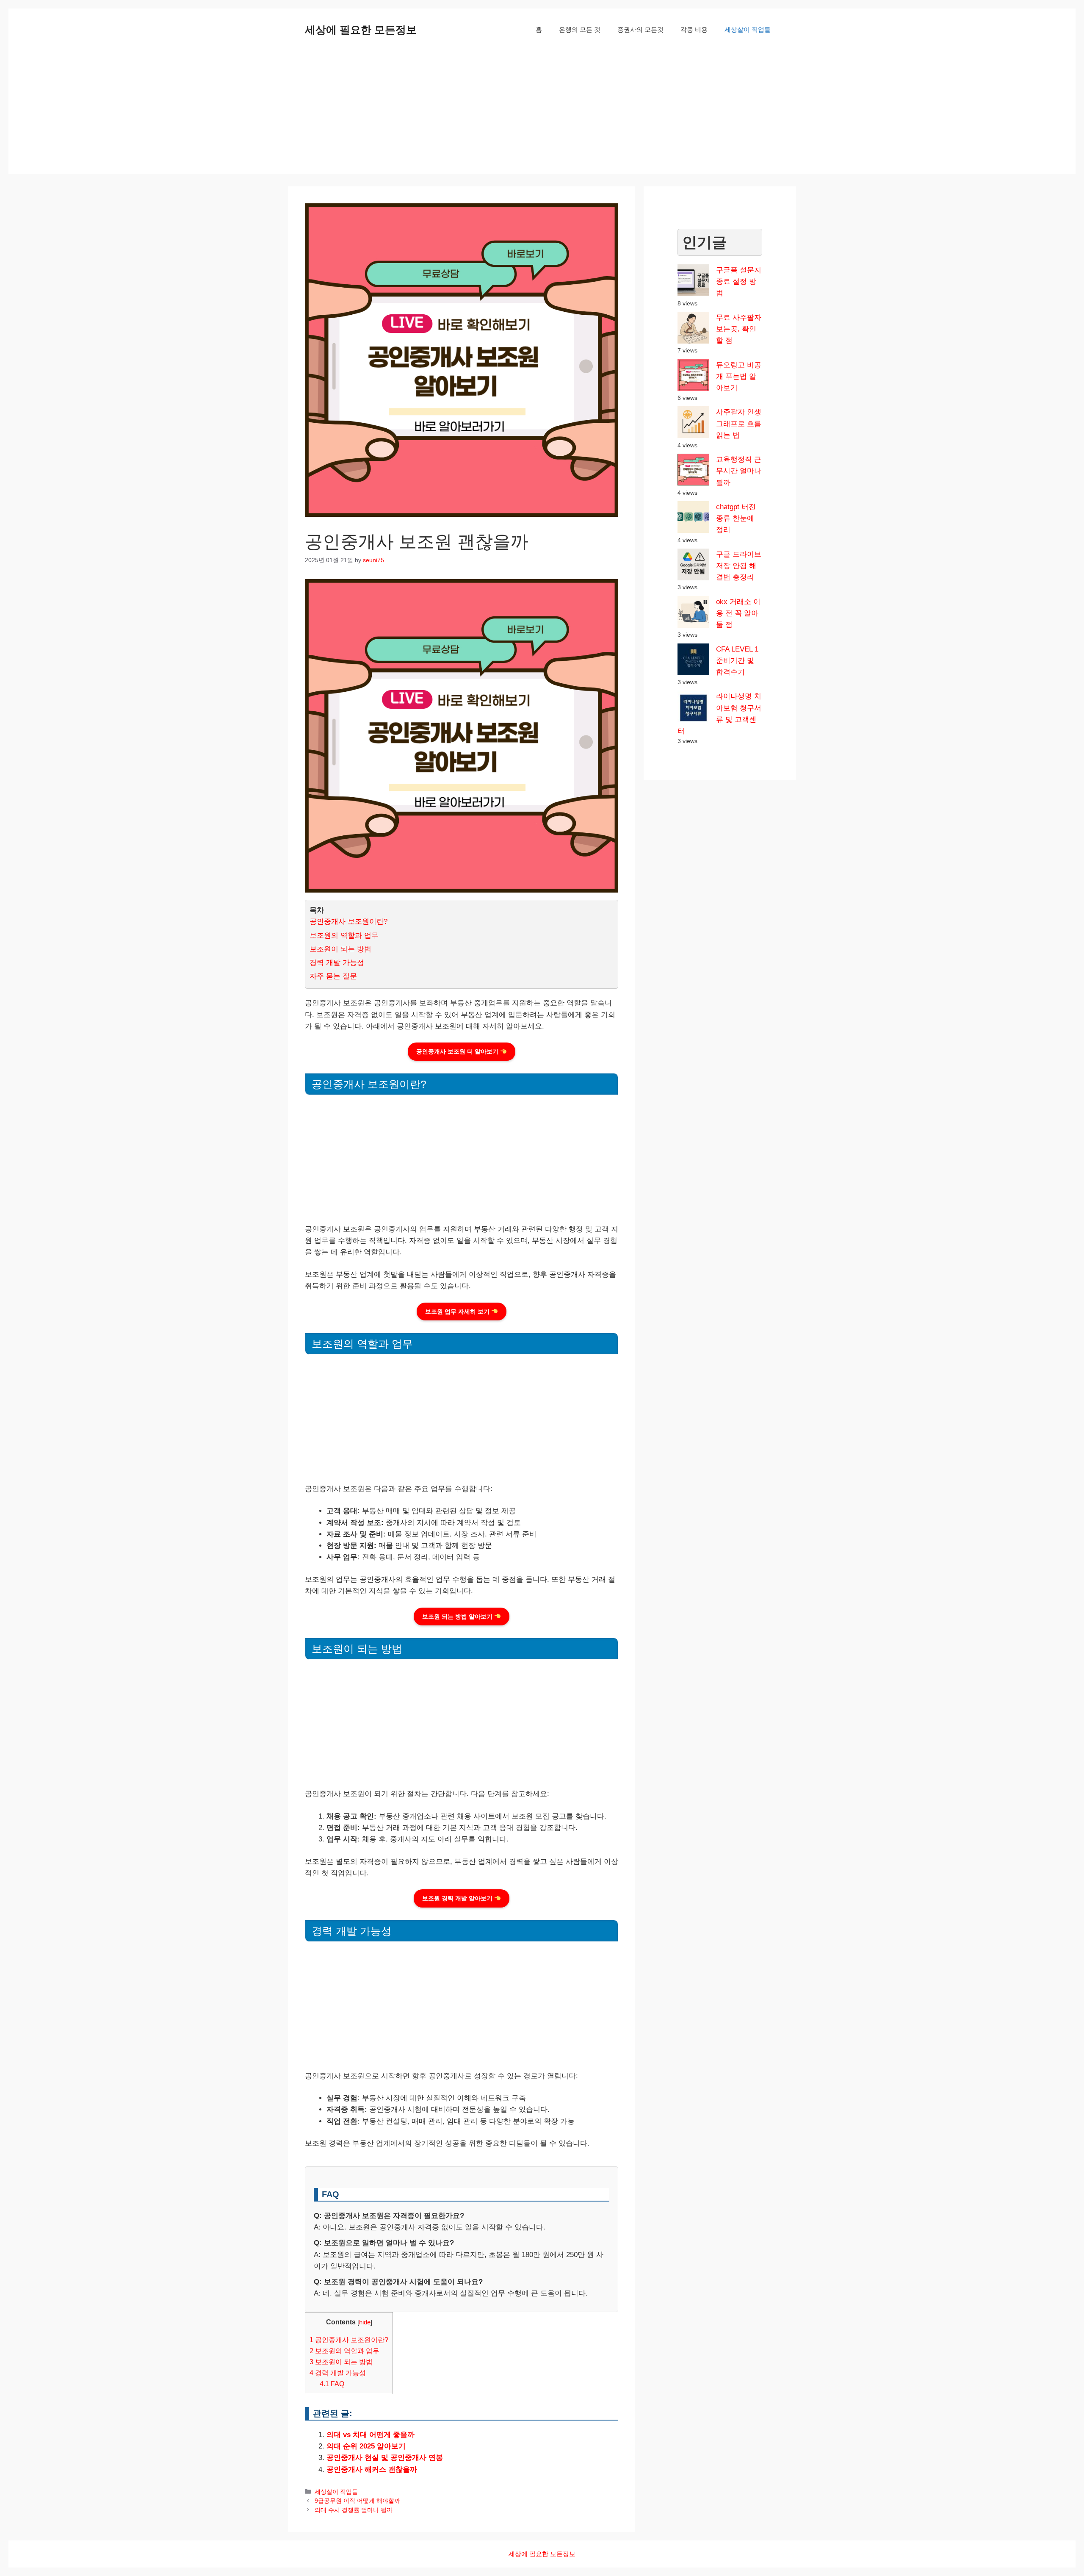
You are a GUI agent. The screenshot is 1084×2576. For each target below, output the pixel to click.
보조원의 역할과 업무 (344, 936)
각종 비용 (694, 29)
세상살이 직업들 (748, 29)
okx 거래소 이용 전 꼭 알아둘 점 (738, 613)
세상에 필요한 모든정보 (361, 30)
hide (365, 2322)
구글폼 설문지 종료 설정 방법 (739, 281)
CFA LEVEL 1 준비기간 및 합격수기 (737, 661)
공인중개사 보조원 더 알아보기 (458, 1051)
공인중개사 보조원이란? (348, 922)
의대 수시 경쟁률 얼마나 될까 (354, 2510)
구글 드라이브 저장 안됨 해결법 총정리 (739, 566)
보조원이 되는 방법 (340, 949)
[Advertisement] (542, 114)
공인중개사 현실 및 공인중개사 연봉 (385, 2458)
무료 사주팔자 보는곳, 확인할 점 (739, 329)
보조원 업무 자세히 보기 (458, 1312)
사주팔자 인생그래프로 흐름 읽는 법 (739, 423)
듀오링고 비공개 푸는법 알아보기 (739, 376)
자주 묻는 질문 (333, 976)
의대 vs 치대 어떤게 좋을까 (371, 2435)
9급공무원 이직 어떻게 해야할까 (357, 2501)
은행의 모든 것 (580, 29)
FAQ (332, 2384)
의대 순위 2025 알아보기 (366, 2446)
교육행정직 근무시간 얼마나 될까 (739, 471)
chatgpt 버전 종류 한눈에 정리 (736, 518)
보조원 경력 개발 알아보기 (458, 1898)
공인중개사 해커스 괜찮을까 (372, 2469)
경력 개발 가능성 (337, 963)
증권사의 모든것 (640, 29)
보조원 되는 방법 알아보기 (458, 1617)
